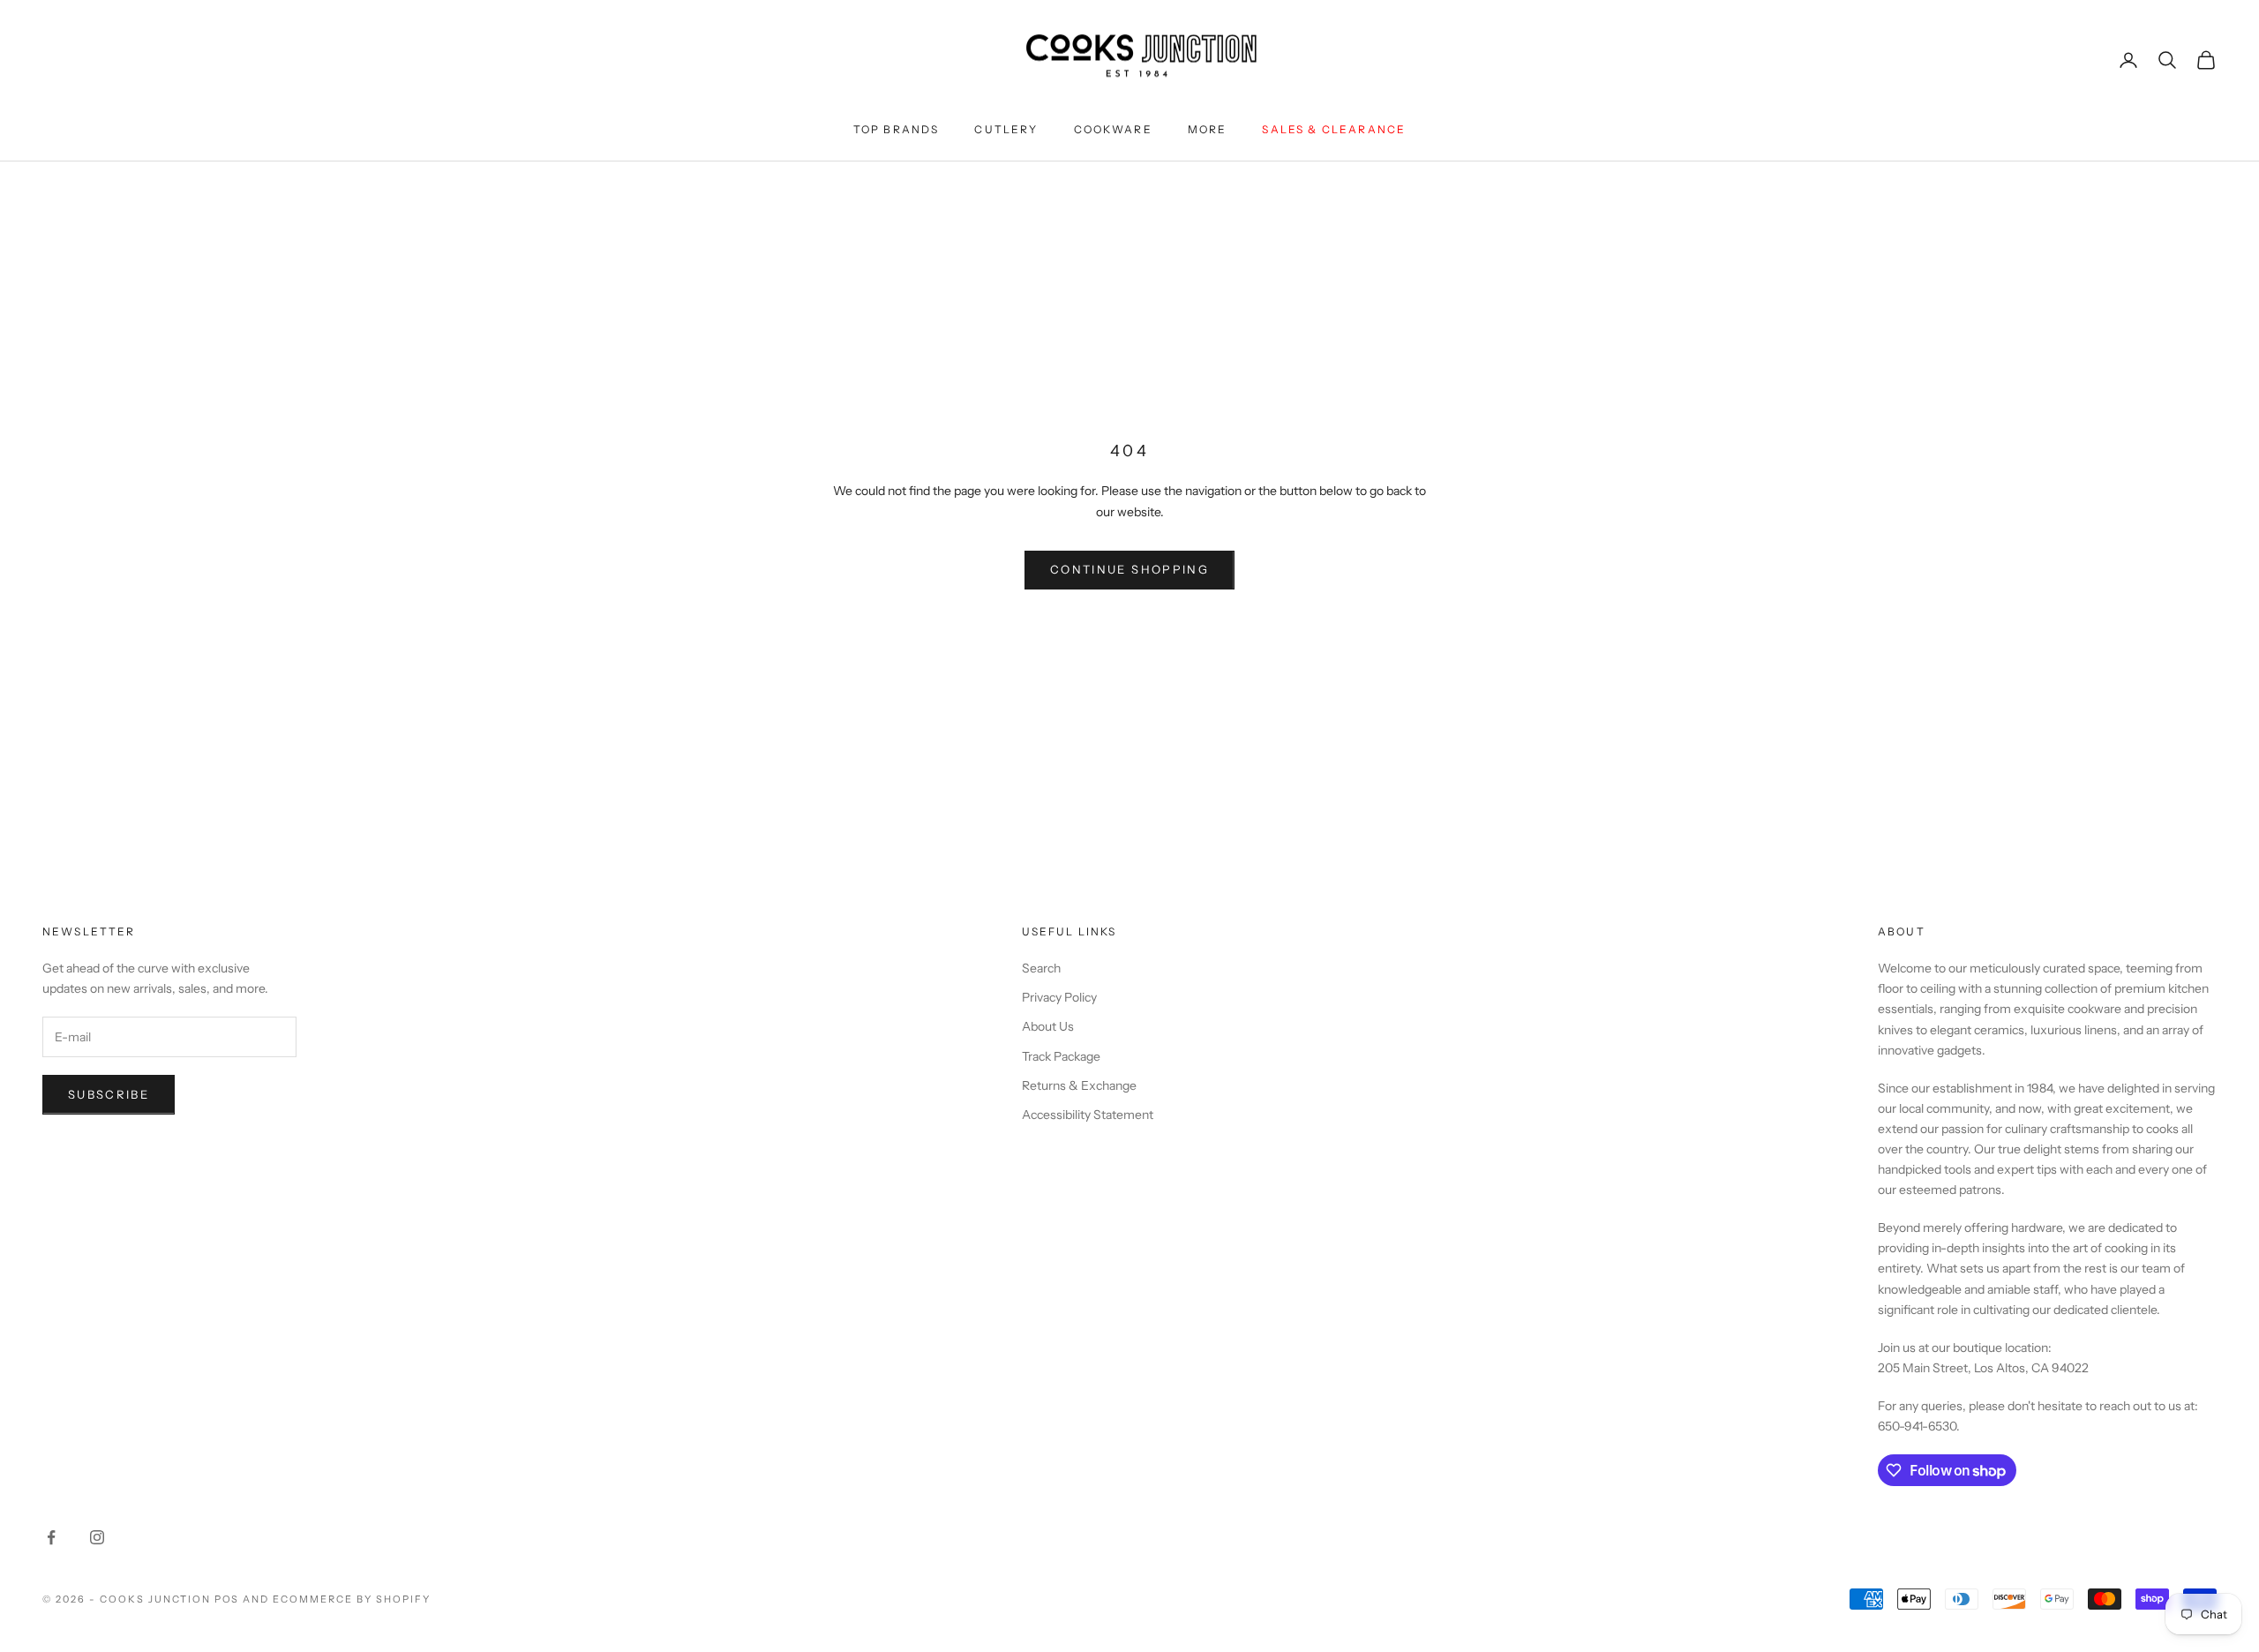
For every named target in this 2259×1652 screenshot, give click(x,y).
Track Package (1061, 1056)
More (1208, 129)
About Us (1048, 1026)
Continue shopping (1129, 569)
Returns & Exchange (1079, 1085)
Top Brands (897, 129)
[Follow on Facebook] (51, 1537)
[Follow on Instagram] (97, 1537)
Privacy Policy (1059, 997)
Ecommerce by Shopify (352, 1599)
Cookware (1113, 129)
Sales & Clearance (1334, 129)
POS (227, 1599)
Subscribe (109, 1094)
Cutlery (1006, 129)
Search (1041, 968)
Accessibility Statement (1088, 1115)
